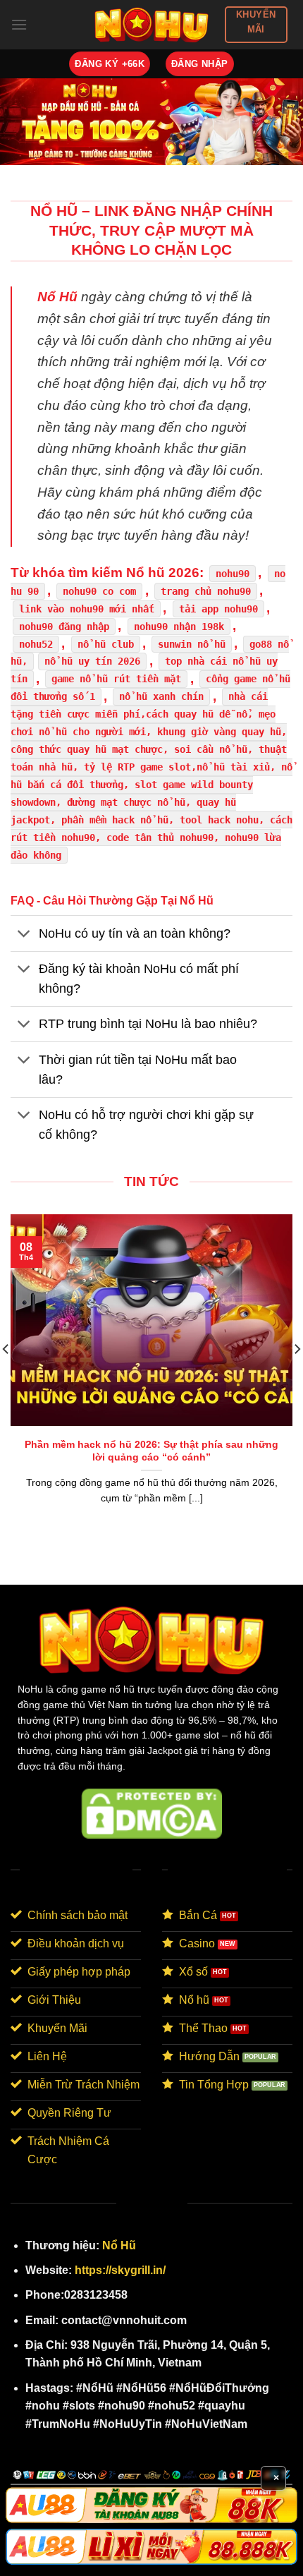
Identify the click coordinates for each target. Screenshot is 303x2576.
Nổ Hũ (119, 2245)
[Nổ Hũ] (152, 24)
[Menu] (19, 24)
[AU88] (151, 2505)
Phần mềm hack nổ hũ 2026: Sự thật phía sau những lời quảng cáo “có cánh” (151, 1451)
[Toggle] (24, 935)
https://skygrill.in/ (120, 2270)
